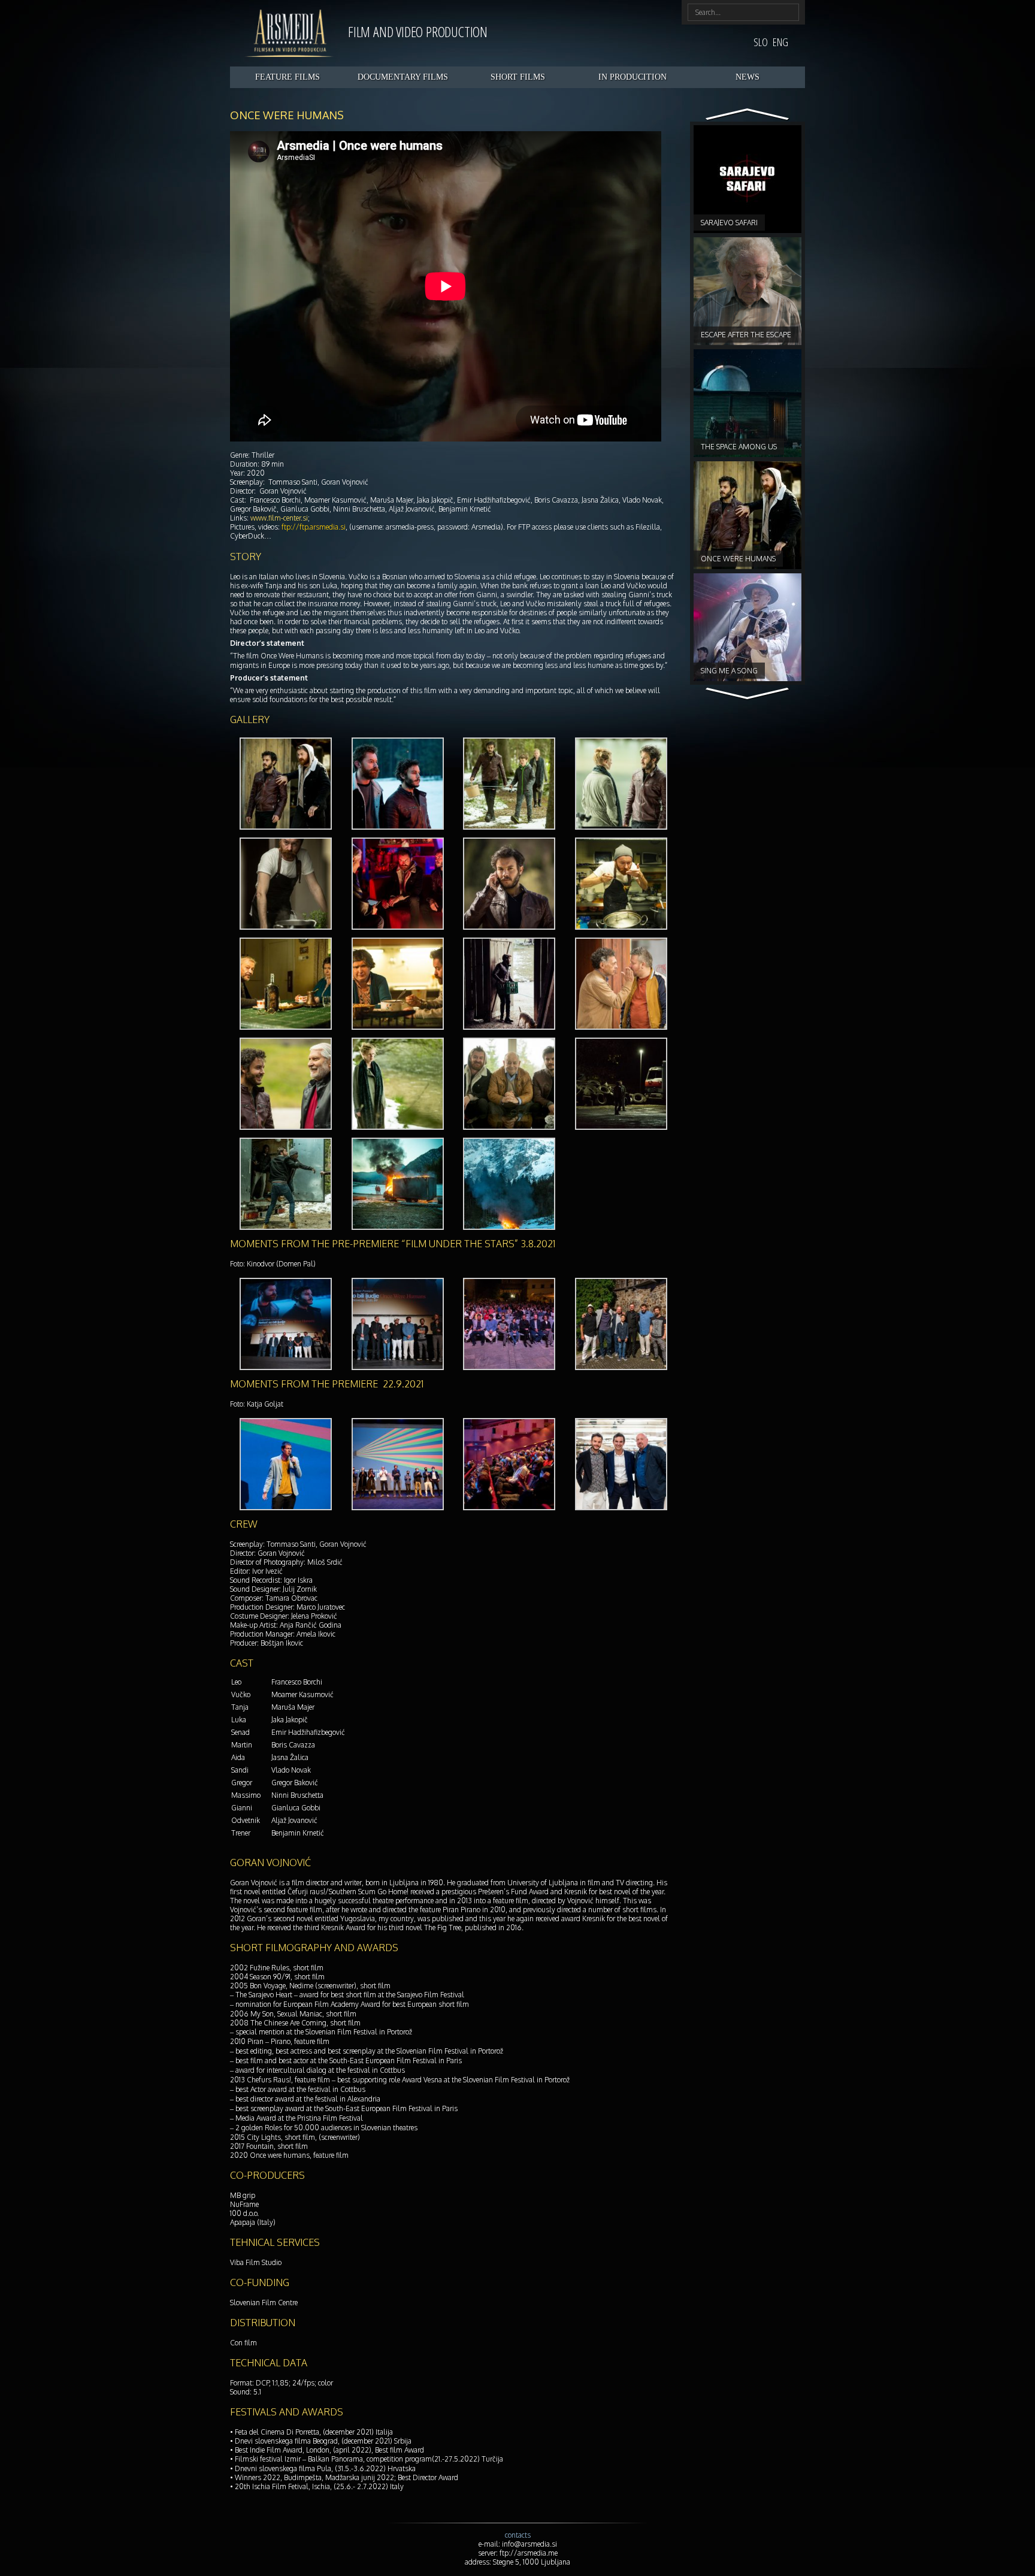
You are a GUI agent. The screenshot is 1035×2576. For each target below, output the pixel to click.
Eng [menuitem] (780, 42)
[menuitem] (761, 42)
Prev (748, 694)
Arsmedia (289, 33)
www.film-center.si (279, 518)
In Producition (632, 77)
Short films (518, 77)
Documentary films (403, 77)
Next (748, 115)
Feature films (287, 77)
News (747, 77)
